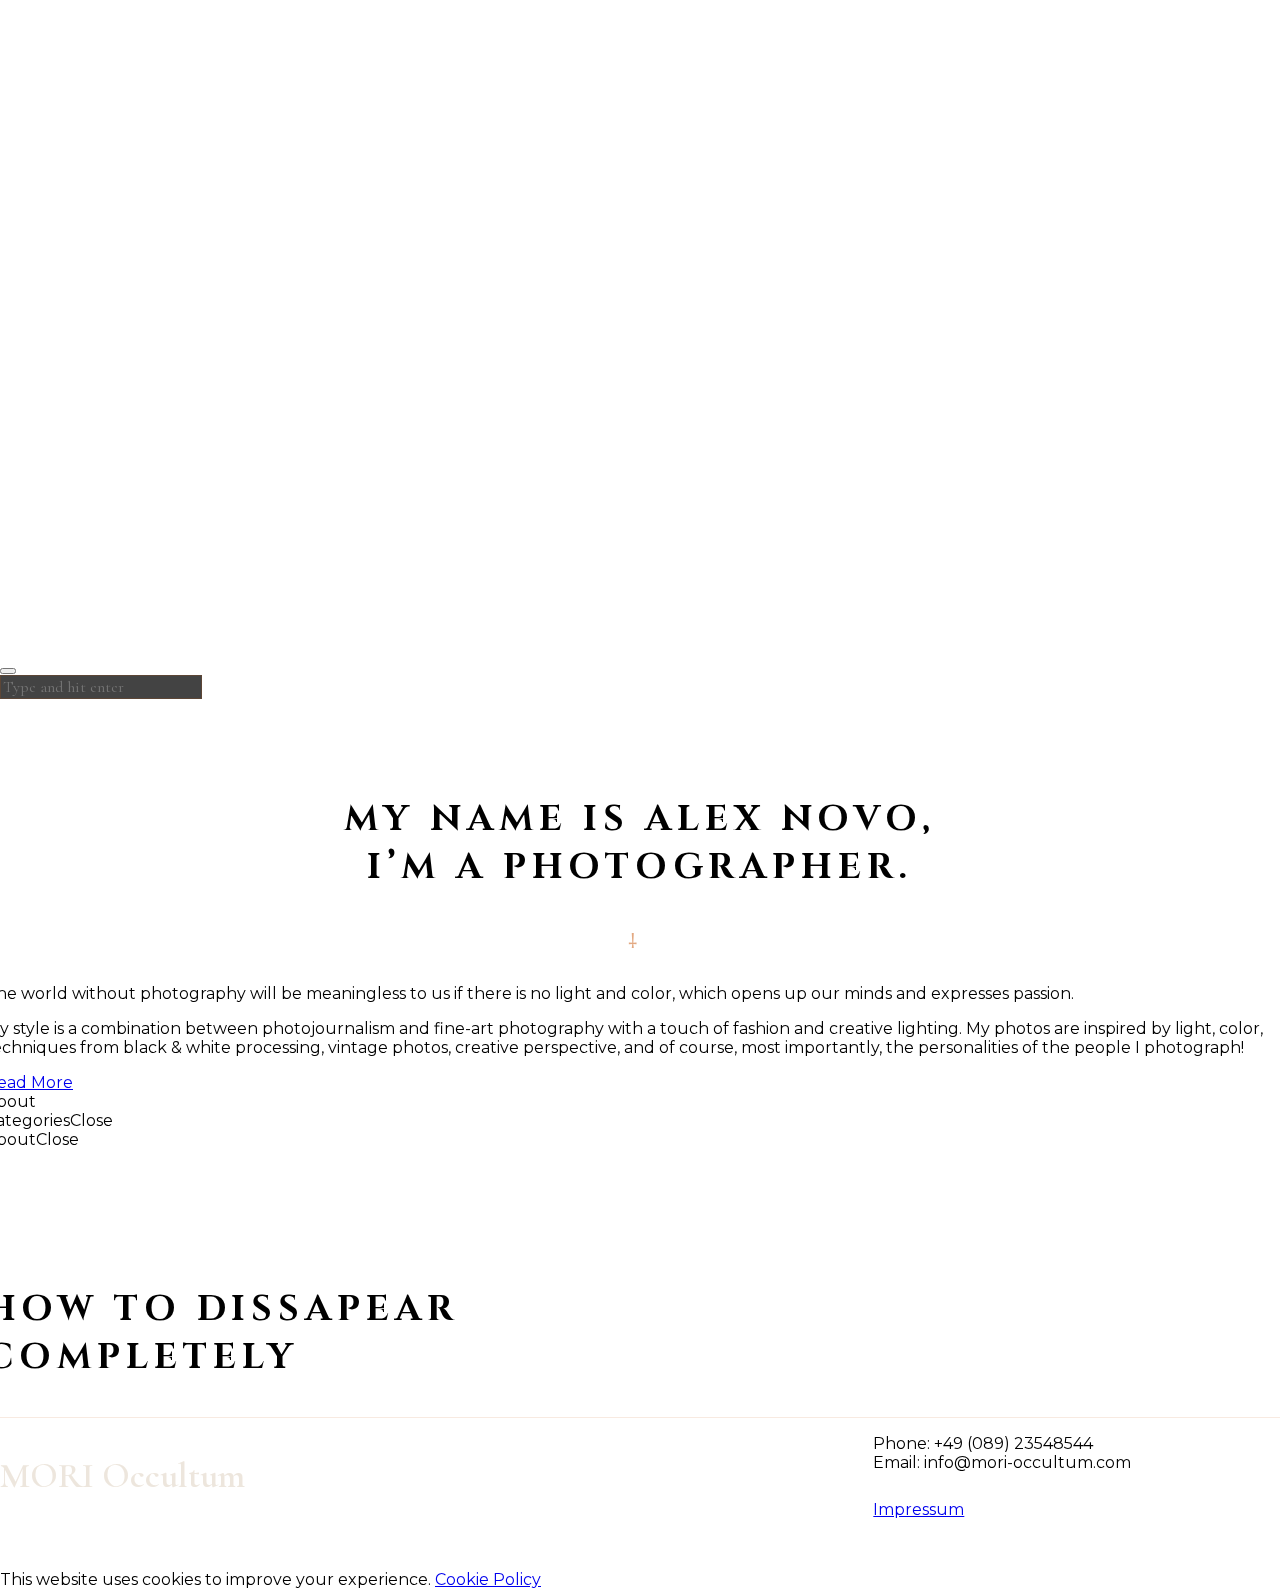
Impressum (918, 1509)
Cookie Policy (488, 1579)
